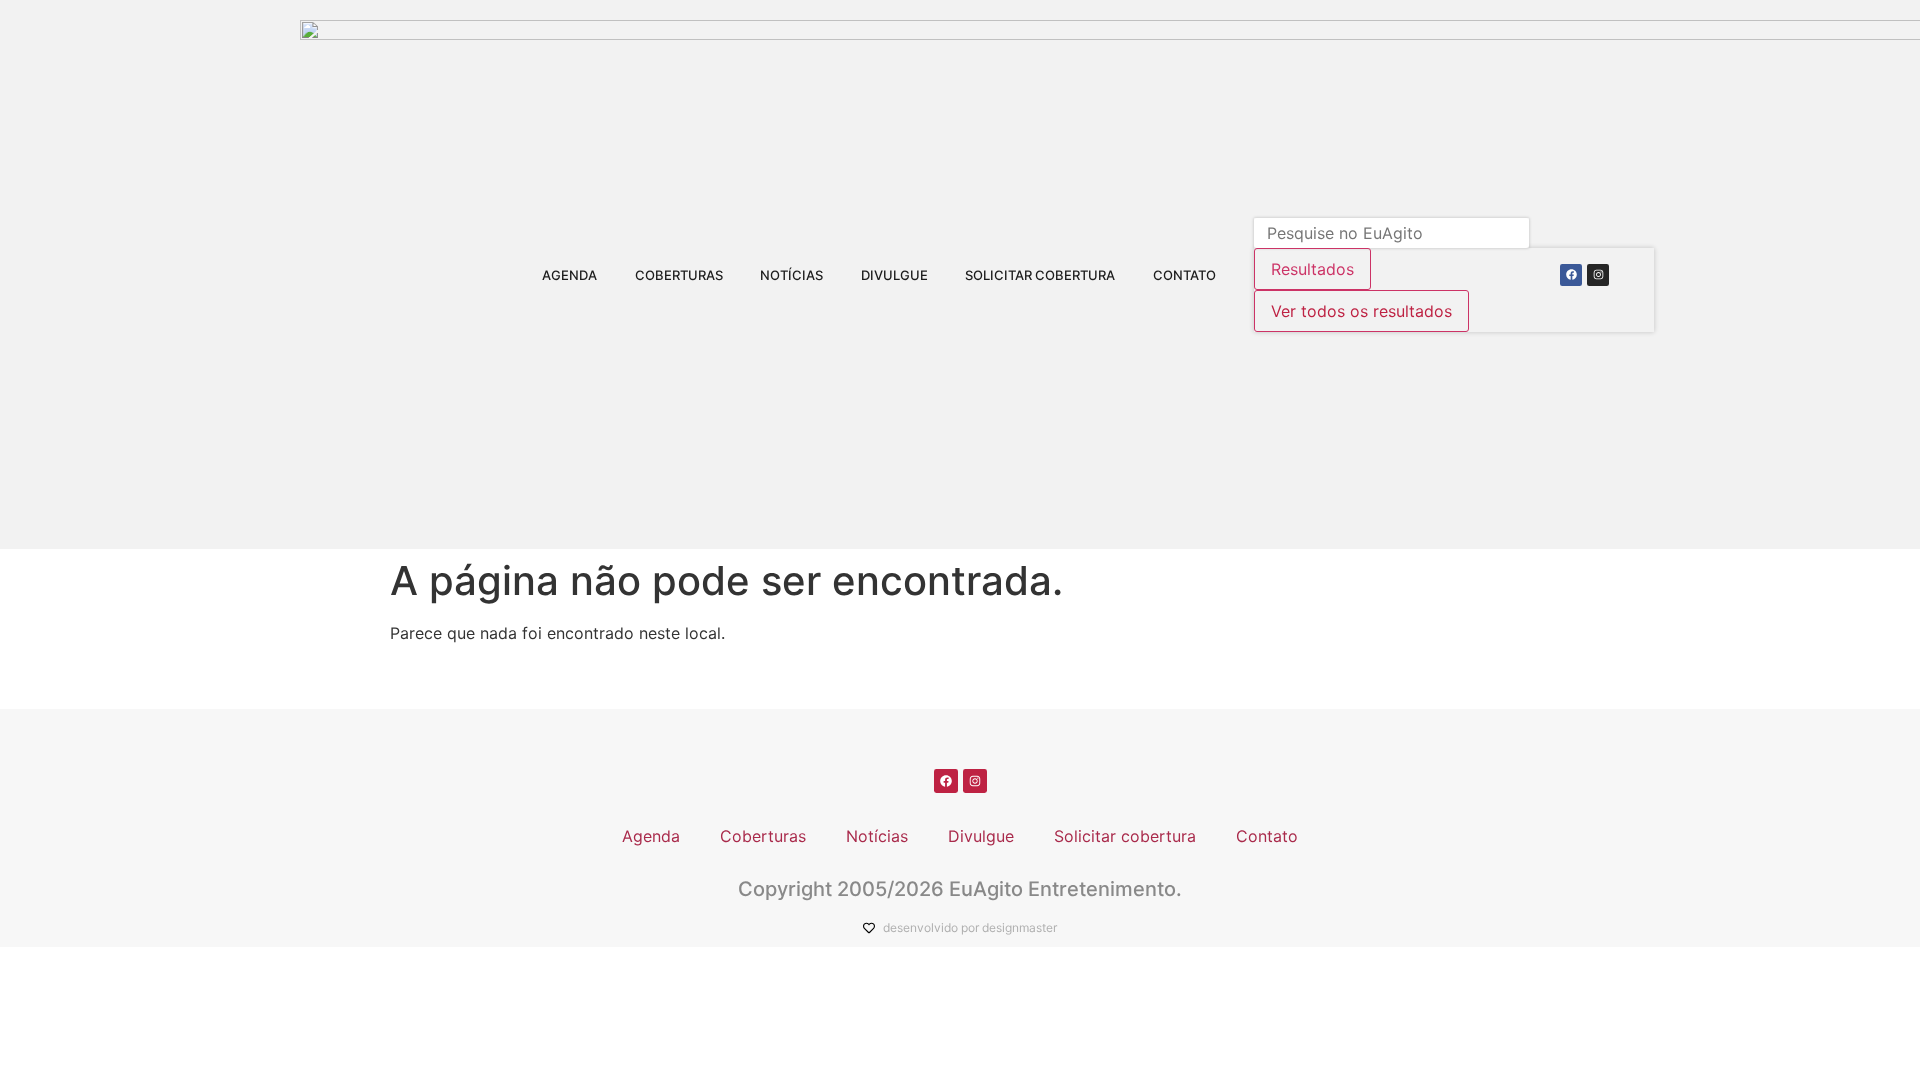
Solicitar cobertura (1040, 275)
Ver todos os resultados (1361, 311)
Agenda (569, 275)
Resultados (1312, 269)
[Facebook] (1571, 275)
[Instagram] (1598, 275)
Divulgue (894, 275)
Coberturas (679, 275)
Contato (1184, 275)
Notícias (791, 275)
